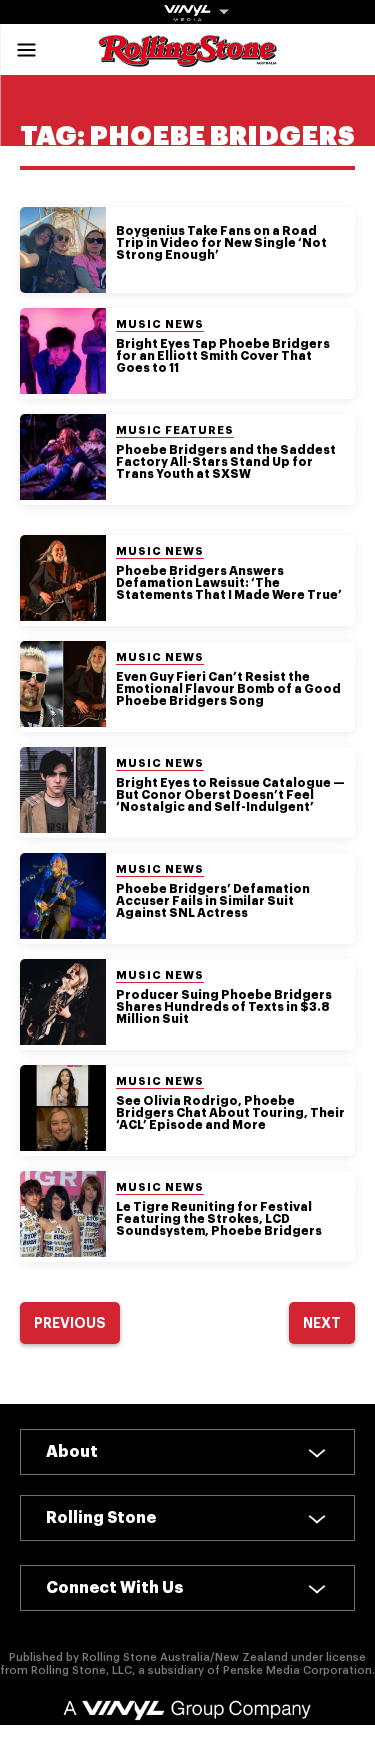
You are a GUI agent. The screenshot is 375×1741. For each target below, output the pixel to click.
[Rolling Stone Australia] (188, 57)
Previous (70, 1323)
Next (322, 1323)
